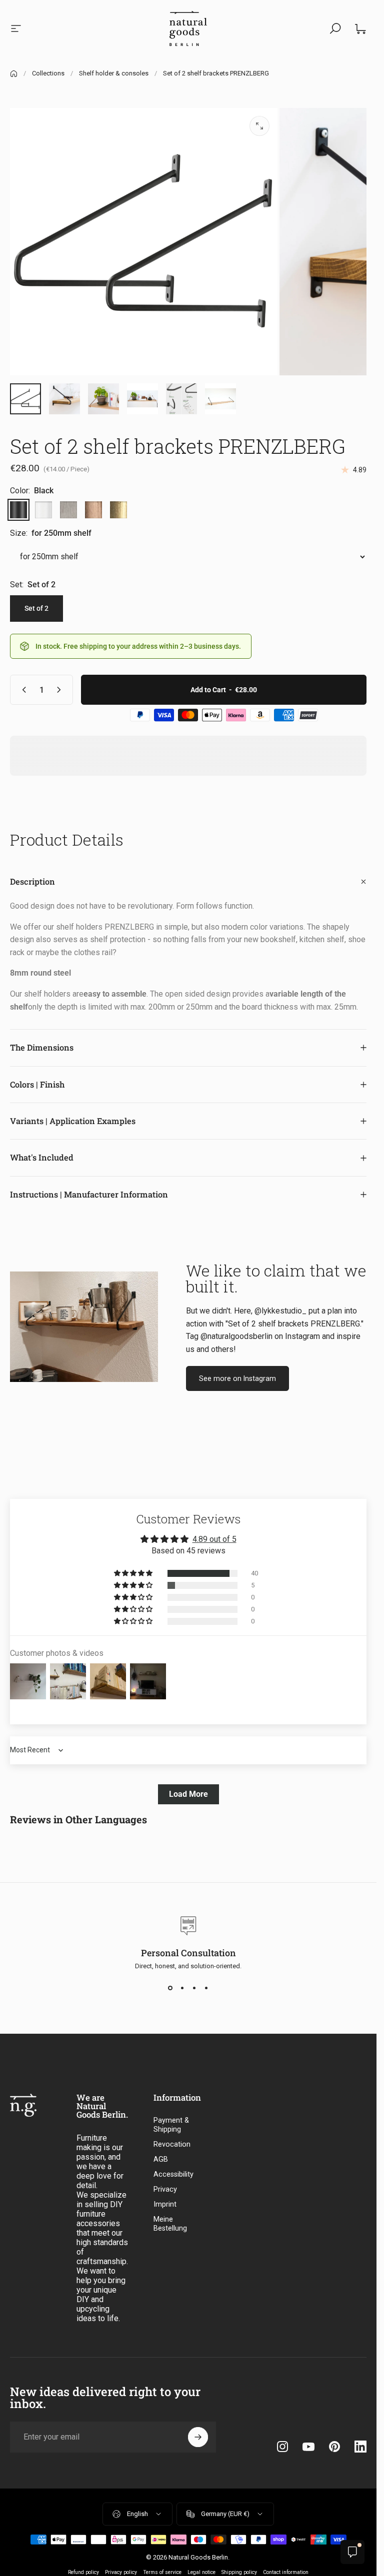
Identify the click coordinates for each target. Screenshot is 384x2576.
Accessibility (173, 2174)
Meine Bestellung (170, 2224)
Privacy (165, 2189)
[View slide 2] (182, 1988)
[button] (134, 1573)
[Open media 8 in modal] (259, 126)
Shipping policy (239, 2572)
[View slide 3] (194, 1988)
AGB (161, 2159)
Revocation (172, 2144)
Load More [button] (188, 1794)
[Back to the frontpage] (14, 74)
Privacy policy (121, 2572)
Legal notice (201, 2572)
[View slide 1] (170, 1988)
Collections (48, 73)
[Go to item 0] (25, 399)
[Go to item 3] (103, 399)
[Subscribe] (198, 2437)
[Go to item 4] (142, 399)
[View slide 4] (206, 1988)
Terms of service (162, 2572)
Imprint (165, 2204)
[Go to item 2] (64, 399)
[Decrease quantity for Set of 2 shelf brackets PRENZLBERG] (22, 690)
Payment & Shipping (171, 2125)
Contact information (286, 2572)
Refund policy (83, 2572)
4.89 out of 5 (214, 1539)
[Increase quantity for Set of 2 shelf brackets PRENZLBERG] (61, 690)
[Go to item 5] (181, 399)
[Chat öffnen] (352, 2552)
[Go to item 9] (220, 399)
